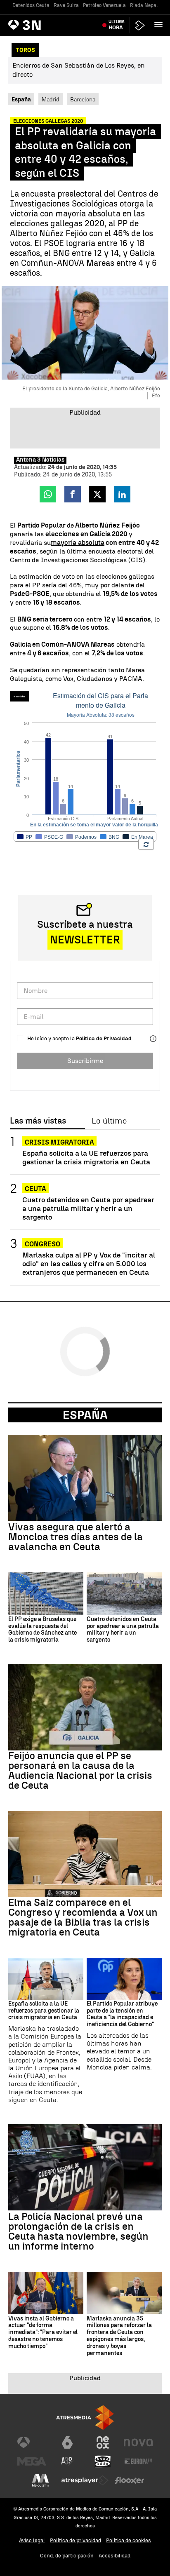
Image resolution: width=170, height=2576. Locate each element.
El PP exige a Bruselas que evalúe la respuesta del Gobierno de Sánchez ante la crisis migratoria (42, 1630)
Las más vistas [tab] (38, 1121)
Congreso (42, 1244)
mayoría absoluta (78, 543)
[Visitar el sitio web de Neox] (103, 2442)
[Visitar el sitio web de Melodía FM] (40, 2480)
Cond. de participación (67, 2556)
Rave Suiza (66, 5)
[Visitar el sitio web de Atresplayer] (85, 2480)
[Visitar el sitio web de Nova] (138, 2442)
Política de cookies (129, 2540)
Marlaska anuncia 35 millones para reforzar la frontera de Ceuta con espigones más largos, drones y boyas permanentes (119, 2336)
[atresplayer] (140, 25)
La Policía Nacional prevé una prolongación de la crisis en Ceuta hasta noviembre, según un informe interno (78, 2231)
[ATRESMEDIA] (85, 2418)
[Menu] (160, 25)
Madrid (51, 99)
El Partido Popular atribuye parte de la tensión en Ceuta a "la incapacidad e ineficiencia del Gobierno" (122, 2014)
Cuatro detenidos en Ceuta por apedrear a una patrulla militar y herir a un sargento (88, 1208)
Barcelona (83, 99)
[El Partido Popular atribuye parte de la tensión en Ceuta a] (124, 1979)
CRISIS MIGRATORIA (59, 1142)
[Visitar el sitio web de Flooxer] (130, 2480)
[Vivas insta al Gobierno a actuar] (46, 2293)
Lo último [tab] (109, 1121)
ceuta (35, 1189)
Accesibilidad (115, 2556)
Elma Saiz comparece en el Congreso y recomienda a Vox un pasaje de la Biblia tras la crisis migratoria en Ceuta (83, 1917)
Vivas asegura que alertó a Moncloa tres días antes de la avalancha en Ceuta (76, 1537)
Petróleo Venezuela (104, 5)
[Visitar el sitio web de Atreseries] (67, 2461)
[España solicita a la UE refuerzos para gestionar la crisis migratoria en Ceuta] (46, 1979)
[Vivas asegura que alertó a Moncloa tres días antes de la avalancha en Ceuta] (85, 1478)
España (85, 1415)
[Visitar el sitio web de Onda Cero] (103, 2461)
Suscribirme (85, 1061)
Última (117, 25)
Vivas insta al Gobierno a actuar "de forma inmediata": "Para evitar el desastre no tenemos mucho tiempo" (43, 2333)
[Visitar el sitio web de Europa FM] (138, 2461)
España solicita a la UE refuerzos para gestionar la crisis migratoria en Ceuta (86, 1157)
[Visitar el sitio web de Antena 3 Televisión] (32, 2442)
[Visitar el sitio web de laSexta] (67, 2442)
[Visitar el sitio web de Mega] (32, 2461)
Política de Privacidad (104, 1038)
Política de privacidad (76, 2540)
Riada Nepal (144, 5)
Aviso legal (32, 2540)
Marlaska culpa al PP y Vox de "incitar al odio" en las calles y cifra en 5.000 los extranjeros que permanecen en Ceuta (89, 1263)
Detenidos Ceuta (31, 5)
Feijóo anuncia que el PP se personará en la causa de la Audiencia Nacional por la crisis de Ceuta (80, 1771)
